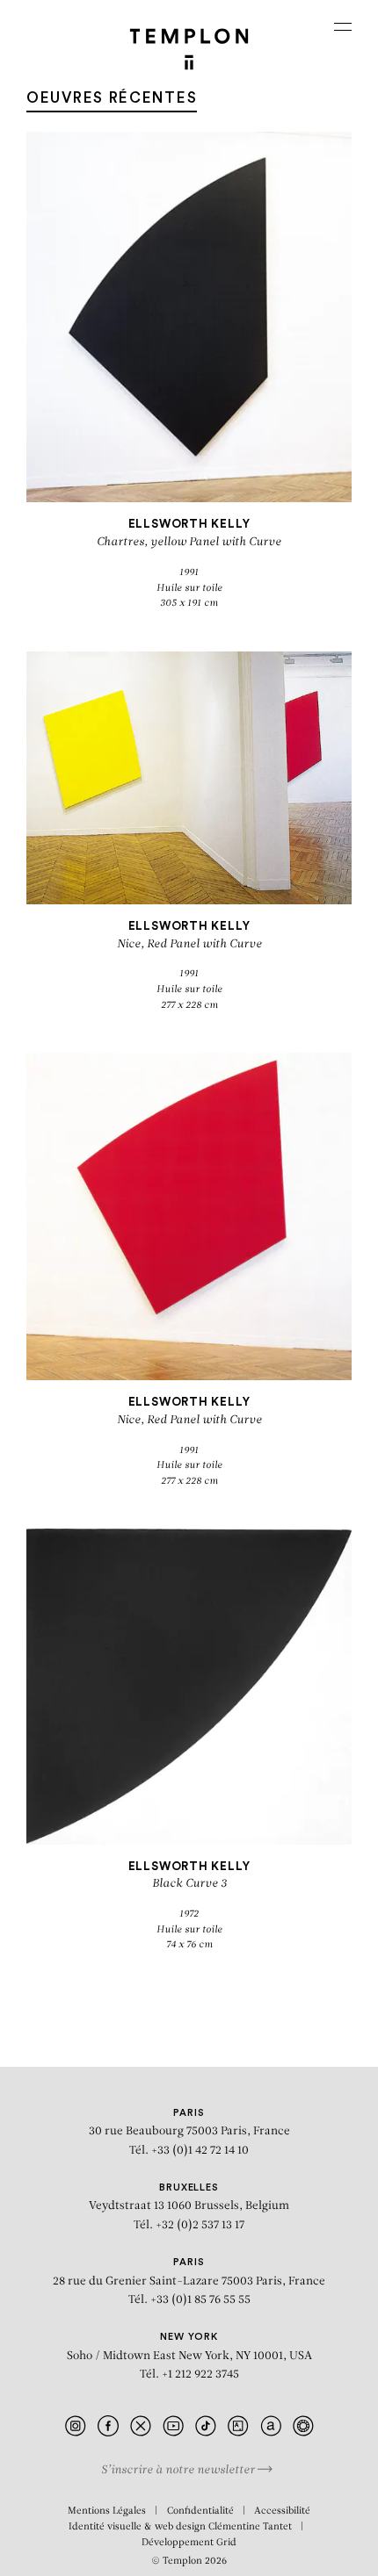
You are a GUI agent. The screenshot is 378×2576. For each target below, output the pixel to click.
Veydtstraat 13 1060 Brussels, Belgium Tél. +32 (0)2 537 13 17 (189, 2207)
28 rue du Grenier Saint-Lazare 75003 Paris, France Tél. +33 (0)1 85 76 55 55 (189, 2281)
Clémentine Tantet (250, 2527)
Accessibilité (282, 2511)
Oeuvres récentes (112, 98)
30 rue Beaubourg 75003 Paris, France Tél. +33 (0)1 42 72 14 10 (189, 2132)
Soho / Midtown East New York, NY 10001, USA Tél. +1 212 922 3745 (189, 2356)
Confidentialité (200, 2511)
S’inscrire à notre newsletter (179, 2470)
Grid (226, 2543)
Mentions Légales (107, 2511)
